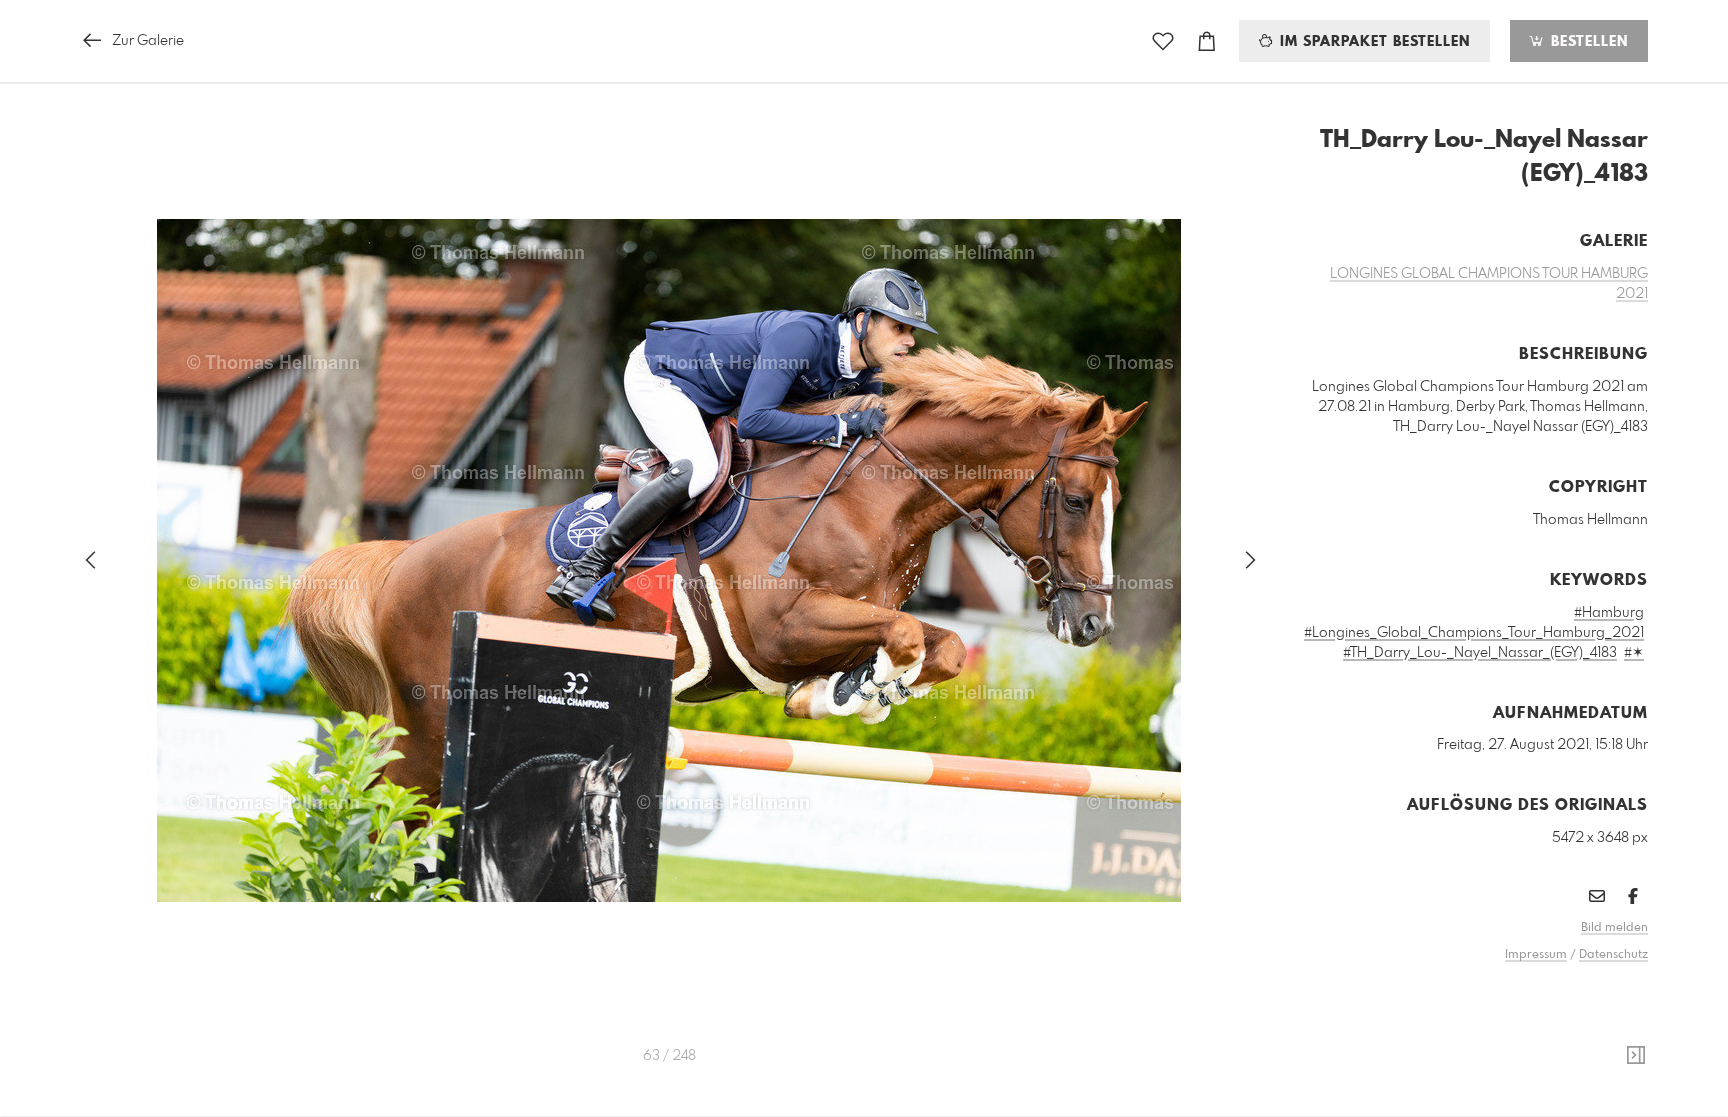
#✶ (1634, 653)
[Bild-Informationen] (1636, 1056)
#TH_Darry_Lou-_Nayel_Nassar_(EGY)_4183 (1480, 653)
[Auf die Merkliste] (1163, 41)
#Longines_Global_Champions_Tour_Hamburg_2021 (1474, 633)
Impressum (1536, 955)
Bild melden (1614, 928)
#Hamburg (1609, 613)
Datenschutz (1613, 955)
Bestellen (1587, 42)
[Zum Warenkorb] (1207, 41)
